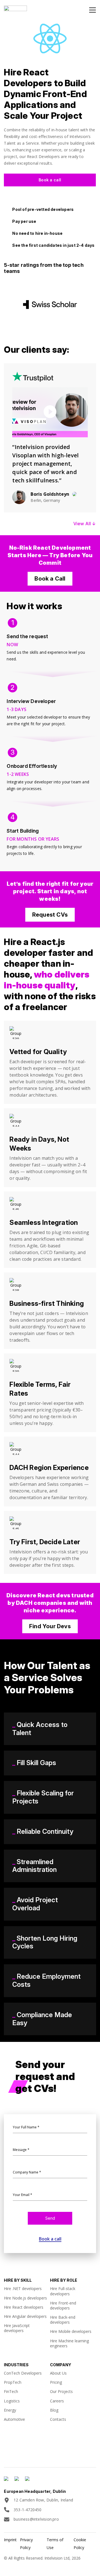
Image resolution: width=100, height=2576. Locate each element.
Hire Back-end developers (63, 2320)
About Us (58, 2373)
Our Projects (61, 2391)
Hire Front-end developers (63, 2305)
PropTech (13, 2382)
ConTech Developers (23, 2373)
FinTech (11, 2391)
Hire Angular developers (25, 2316)
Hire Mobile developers (71, 2331)
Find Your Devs (50, 1626)
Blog (54, 2410)
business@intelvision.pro (36, 2519)
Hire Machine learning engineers (69, 2343)
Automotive (14, 2419)
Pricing (56, 2382)
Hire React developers (24, 2307)
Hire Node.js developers (25, 2298)
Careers (57, 2401)
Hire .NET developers (23, 2288)
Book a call (50, 180)
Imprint (10, 2540)
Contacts (58, 2419)
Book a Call (50, 579)
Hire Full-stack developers (63, 2291)
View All (85, 524)
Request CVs (50, 915)
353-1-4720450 (28, 2510)
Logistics (12, 2401)
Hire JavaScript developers (17, 2328)
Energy (10, 2410)
